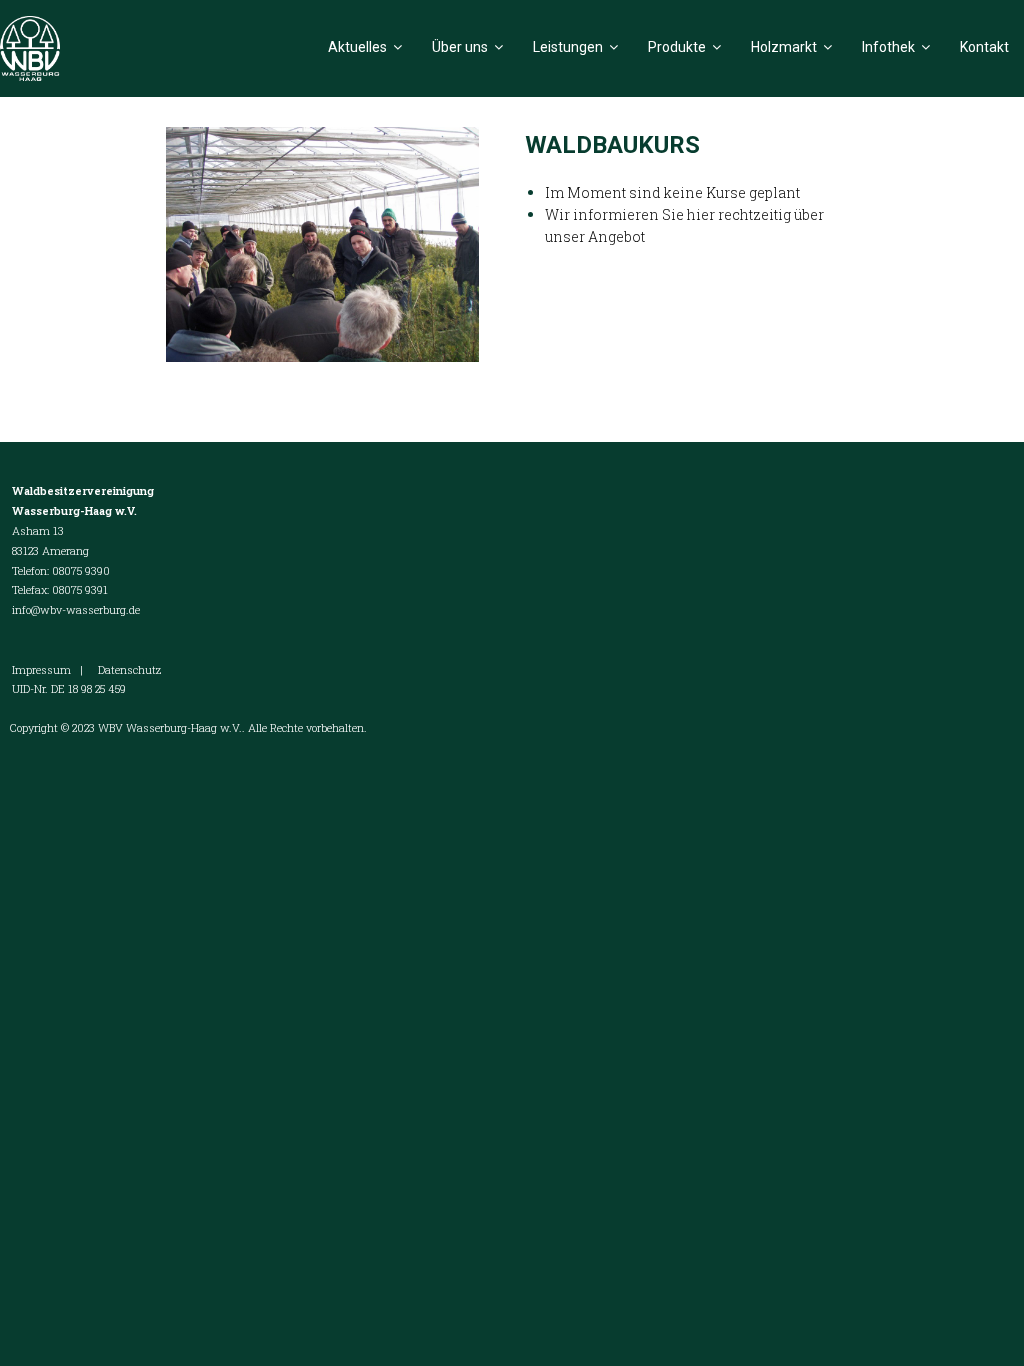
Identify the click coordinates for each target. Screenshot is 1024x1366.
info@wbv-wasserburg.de (76, 609)
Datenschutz (129, 669)
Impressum (41, 669)
